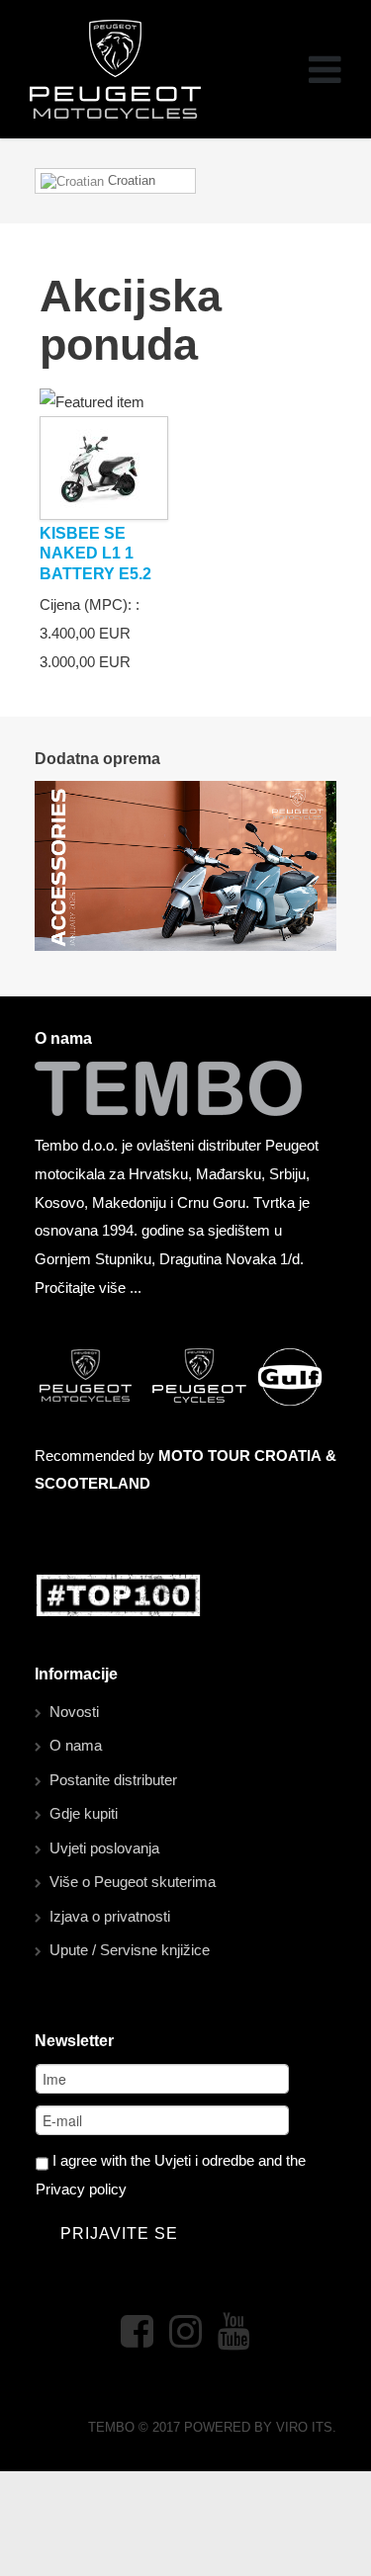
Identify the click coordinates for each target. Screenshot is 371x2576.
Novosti (74, 1712)
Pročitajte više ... (88, 1288)
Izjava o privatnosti (110, 1916)
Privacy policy (81, 2189)
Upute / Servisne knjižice (130, 1950)
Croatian (130, 180)
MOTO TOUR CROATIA (240, 1456)
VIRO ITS (304, 2427)
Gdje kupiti (84, 1813)
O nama (76, 1745)
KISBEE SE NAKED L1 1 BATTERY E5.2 (95, 554)
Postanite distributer (113, 1780)
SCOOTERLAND (93, 1483)
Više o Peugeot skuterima (133, 1882)
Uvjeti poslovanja (104, 1848)
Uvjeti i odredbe (204, 2160)
